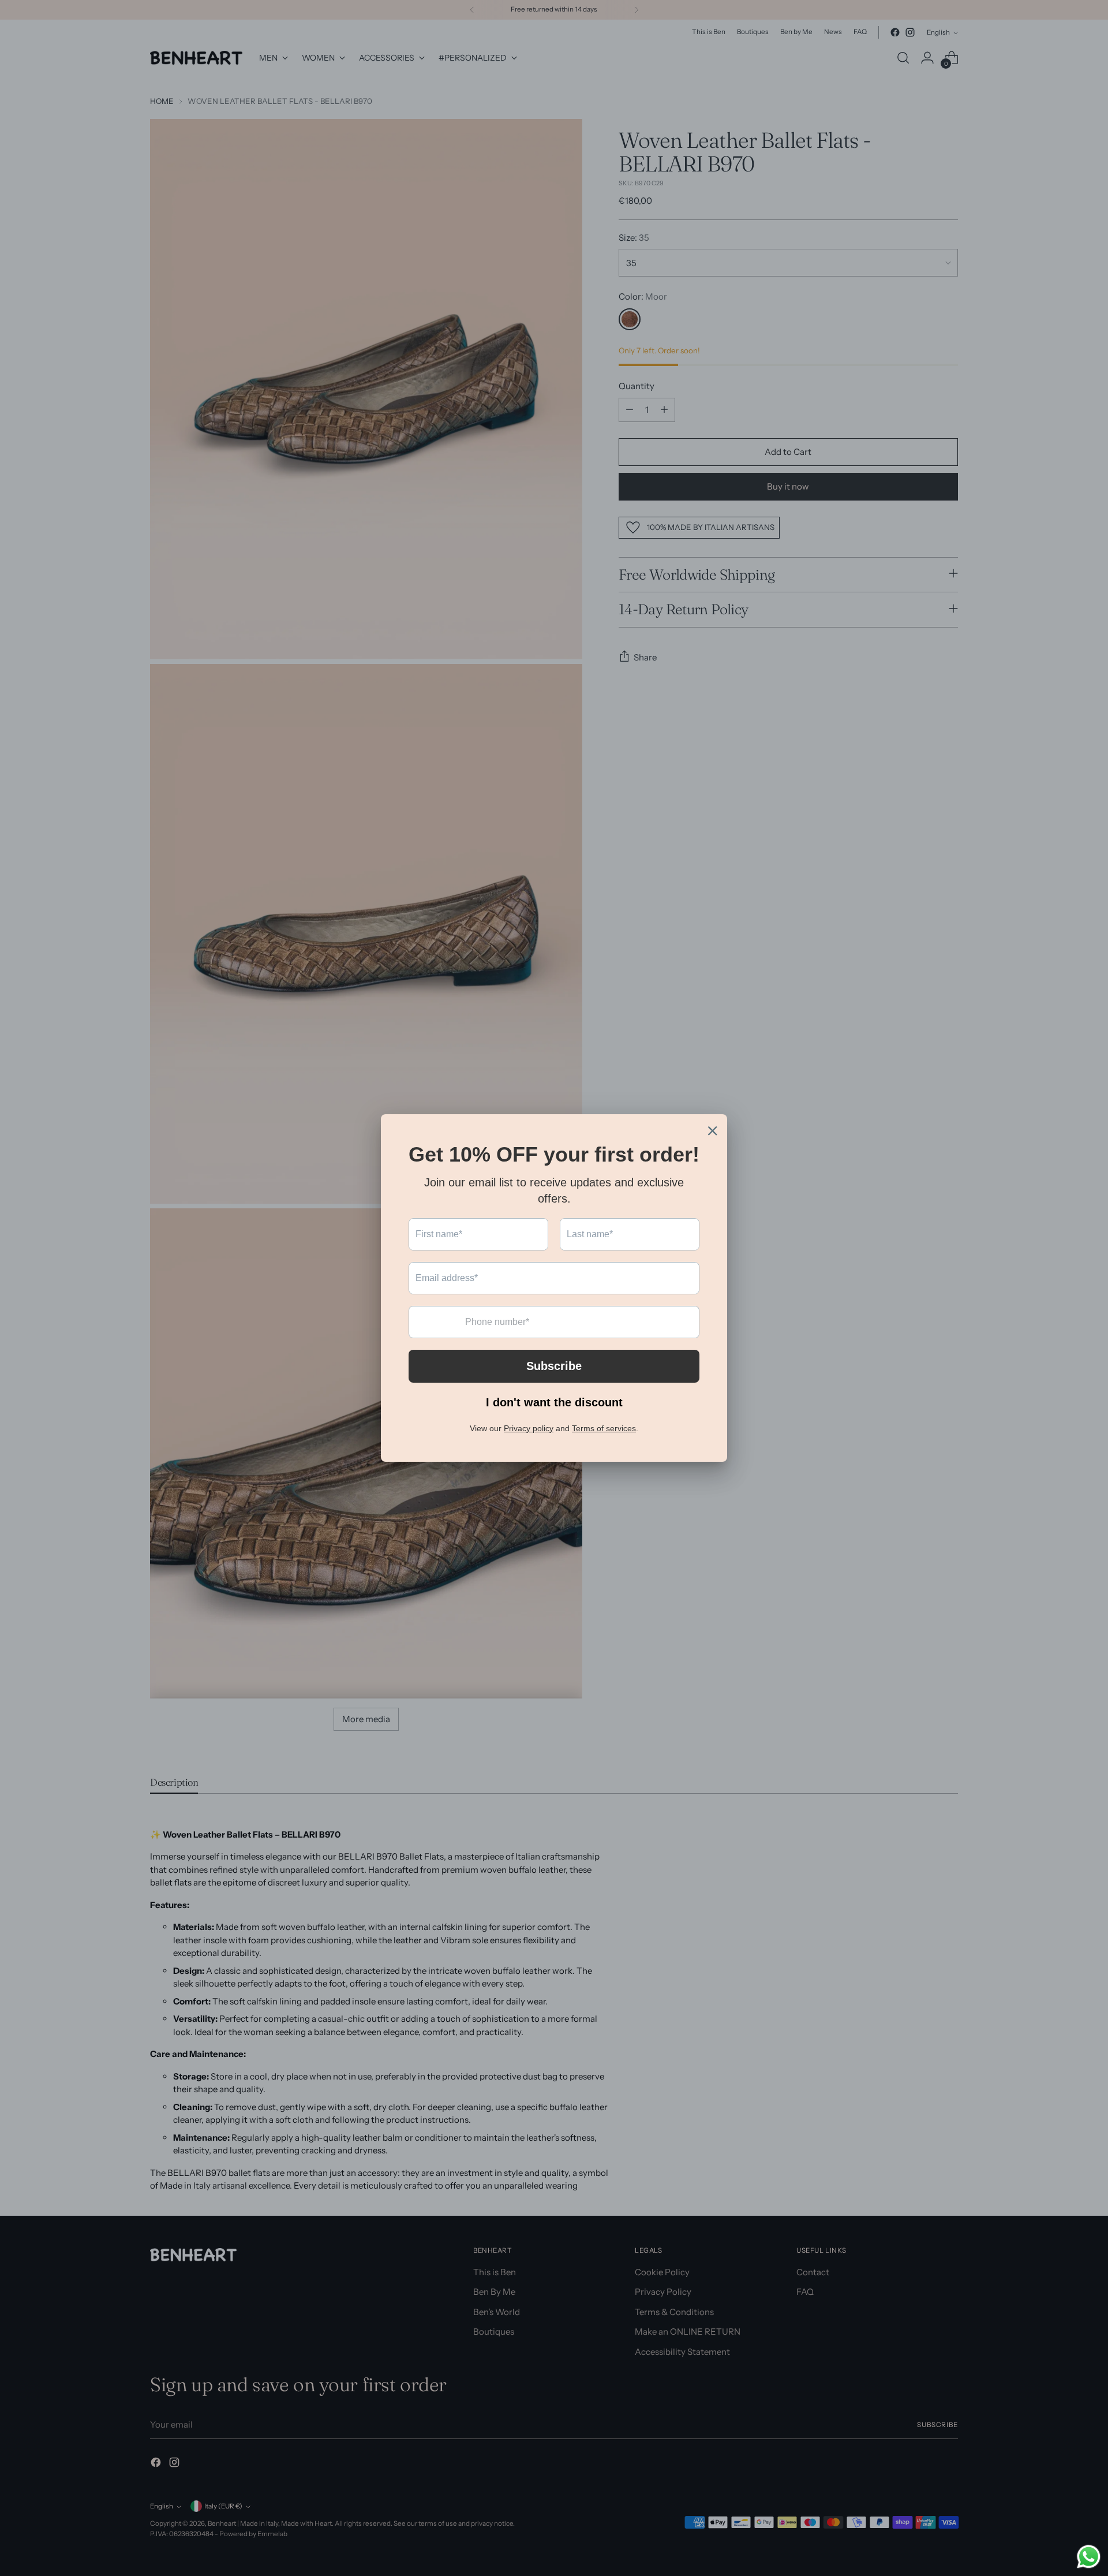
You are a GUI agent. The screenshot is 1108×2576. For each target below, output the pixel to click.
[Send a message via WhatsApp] (1089, 2557)
